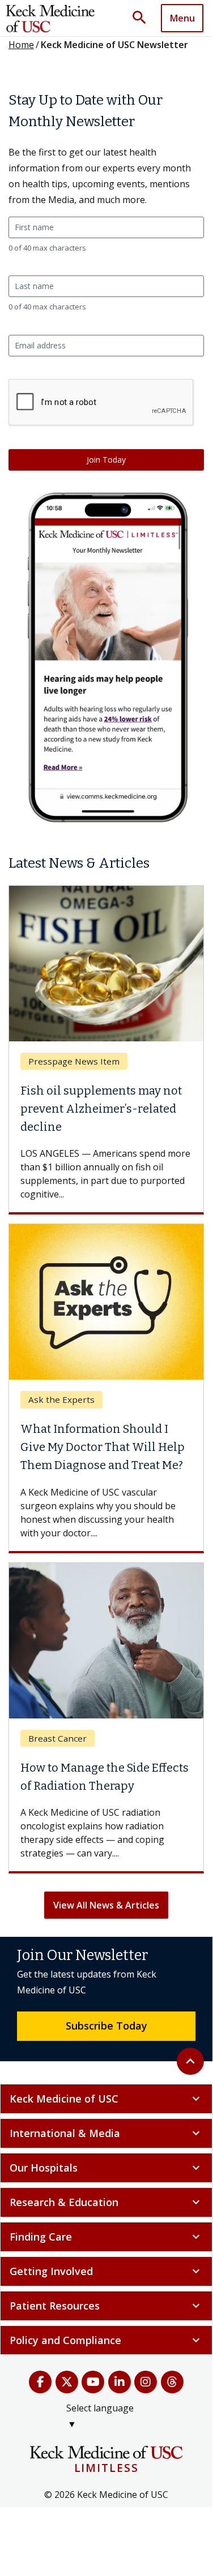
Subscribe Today (107, 2026)
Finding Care (106, 2237)
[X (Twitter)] (67, 2382)
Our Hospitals (106, 2168)
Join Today (106, 460)
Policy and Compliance (106, 2340)
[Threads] (172, 2382)
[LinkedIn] (120, 2382)
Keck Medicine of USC (106, 2099)
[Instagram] (146, 2382)
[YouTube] (93, 2382)
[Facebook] (41, 2382)
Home (21, 45)
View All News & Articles (106, 1905)
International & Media (106, 2133)
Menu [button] (182, 18)
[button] (143, 18)
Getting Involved (106, 2271)
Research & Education (106, 2202)
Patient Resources (106, 2306)
